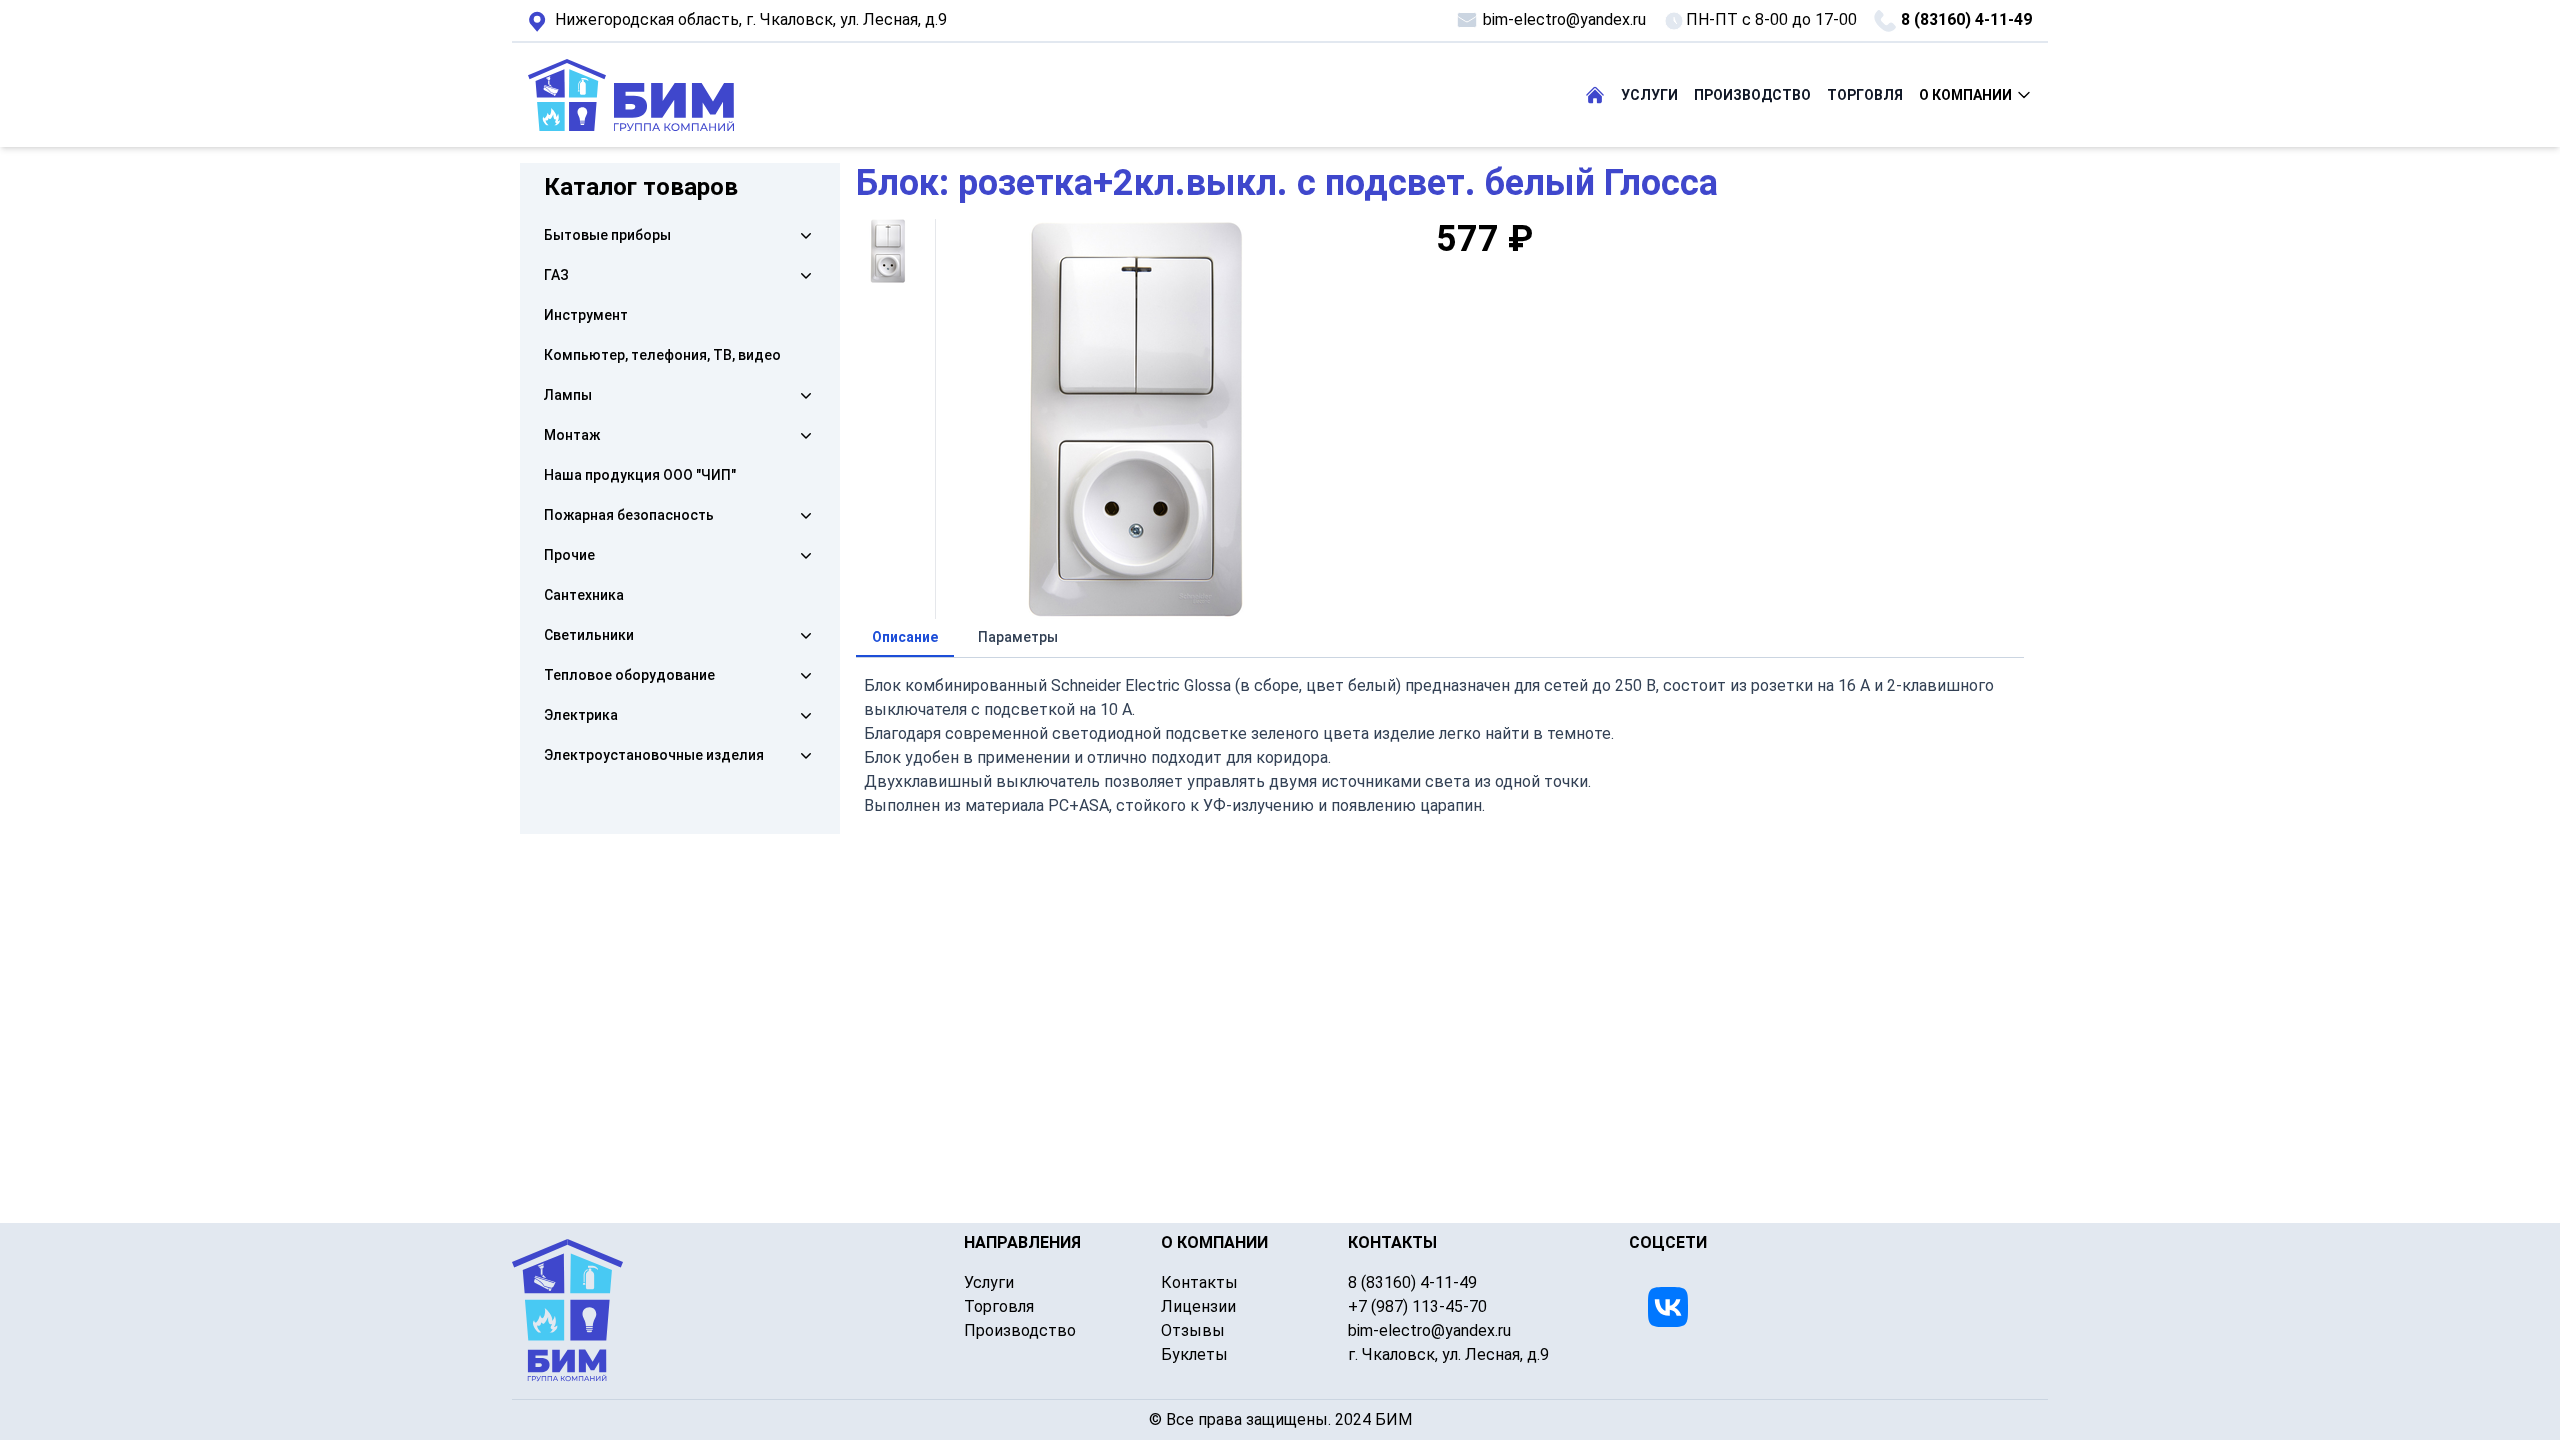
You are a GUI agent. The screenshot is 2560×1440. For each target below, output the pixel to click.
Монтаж (572, 435)
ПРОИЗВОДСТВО (1752, 95)
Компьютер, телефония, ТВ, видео (662, 355)
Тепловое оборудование (629, 675)
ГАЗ (556, 275)
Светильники (589, 635)
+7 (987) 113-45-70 (1417, 1306)
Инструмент (586, 315)
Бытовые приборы (607, 235)
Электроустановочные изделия (654, 755)
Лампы (568, 395)
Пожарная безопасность (629, 515)
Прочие (569, 555)
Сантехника (584, 595)
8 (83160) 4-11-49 (1966, 19)
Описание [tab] (905, 637)
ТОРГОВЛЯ (1865, 95)
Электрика (581, 715)
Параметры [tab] (1018, 637)
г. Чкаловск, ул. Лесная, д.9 (751, 19)
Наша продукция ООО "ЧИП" (640, 475)
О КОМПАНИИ (1965, 95)
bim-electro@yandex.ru (1564, 19)
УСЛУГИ (1649, 95)
